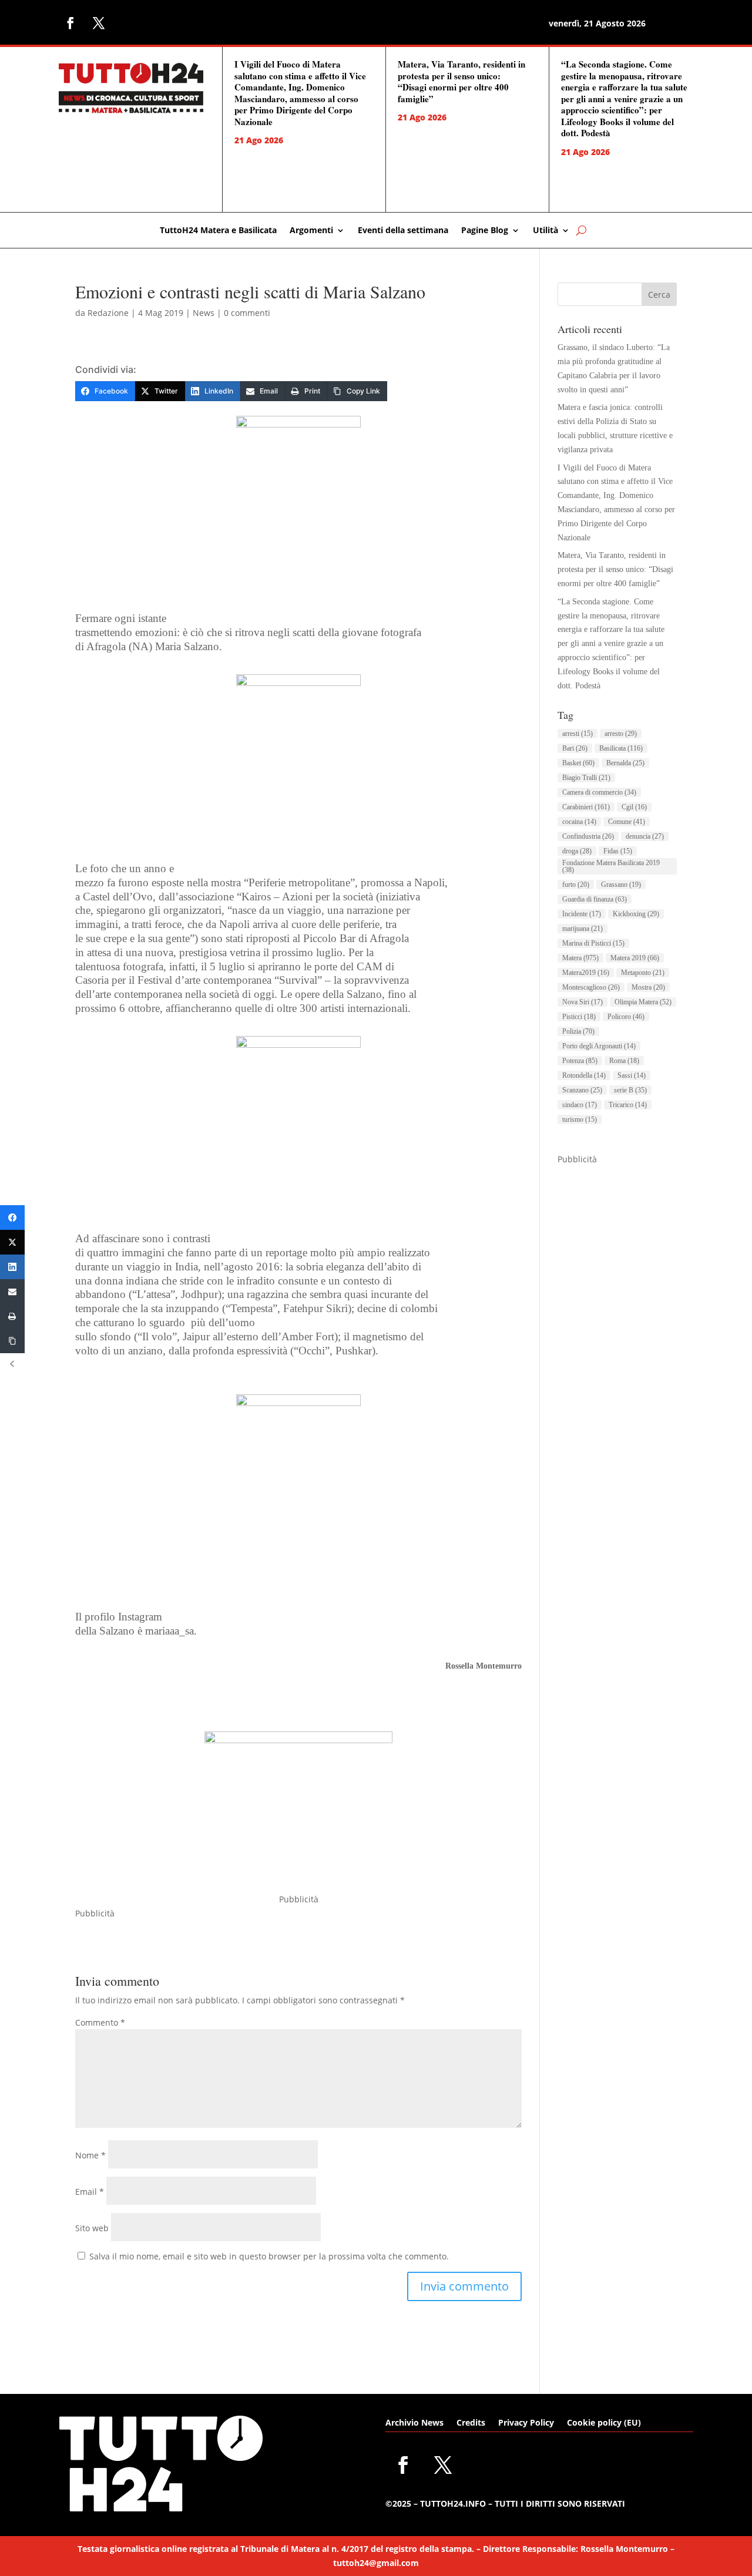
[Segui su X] (99, 23)
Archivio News (414, 2423)
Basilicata (621, 748)
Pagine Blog (485, 231)
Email (90, 2192)
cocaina (579, 822)
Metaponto (643, 973)
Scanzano (582, 1090)
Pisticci (579, 1017)
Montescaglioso (591, 987)
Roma (624, 1061)
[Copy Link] (12, 1341)
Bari (575, 748)
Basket (578, 763)
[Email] (12, 1292)
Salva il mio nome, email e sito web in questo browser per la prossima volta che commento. (269, 2256)
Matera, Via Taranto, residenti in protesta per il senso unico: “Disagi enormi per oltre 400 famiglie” (461, 81)
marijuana (583, 929)
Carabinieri (586, 807)
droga (577, 851)
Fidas (618, 851)
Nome (90, 2155)
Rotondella (584, 1075)
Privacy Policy (526, 2423)
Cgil (634, 807)
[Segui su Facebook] (70, 23)
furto (576, 885)
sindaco (580, 1105)
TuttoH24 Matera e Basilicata (218, 231)
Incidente (582, 914)
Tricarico (628, 1105)
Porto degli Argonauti (599, 1046)
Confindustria (588, 836)
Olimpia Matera (643, 1002)
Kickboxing (636, 914)
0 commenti (247, 313)
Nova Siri (583, 1002)
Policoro (626, 1017)
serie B (630, 1090)
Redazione (108, 313)
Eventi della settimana (403, 231)
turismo (580, 1119)
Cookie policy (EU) (604, 2423)
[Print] (12, 1316)
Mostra (648, 987)
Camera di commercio (599, 792)
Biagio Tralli (586, 778)
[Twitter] (12, 1242)
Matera (580, 958)
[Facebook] (12, 1218)
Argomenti (311, 231)
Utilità (545, 231)
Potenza (580, 1061)
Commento (100, 2022)
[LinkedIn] (12, 1267)
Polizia (578, 1031)
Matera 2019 (635, 958)
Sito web (92, 2228)
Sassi (632, 1075)
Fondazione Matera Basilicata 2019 (611, 866)
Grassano (621, 885)
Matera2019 (586, 973)
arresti (578, 734)
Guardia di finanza (595, 899)
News (204, 313)
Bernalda (625, 763)
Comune (627, 822)
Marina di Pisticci (593, 943)
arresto (621, 734)
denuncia (645, 836)
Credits (471, 2423)
